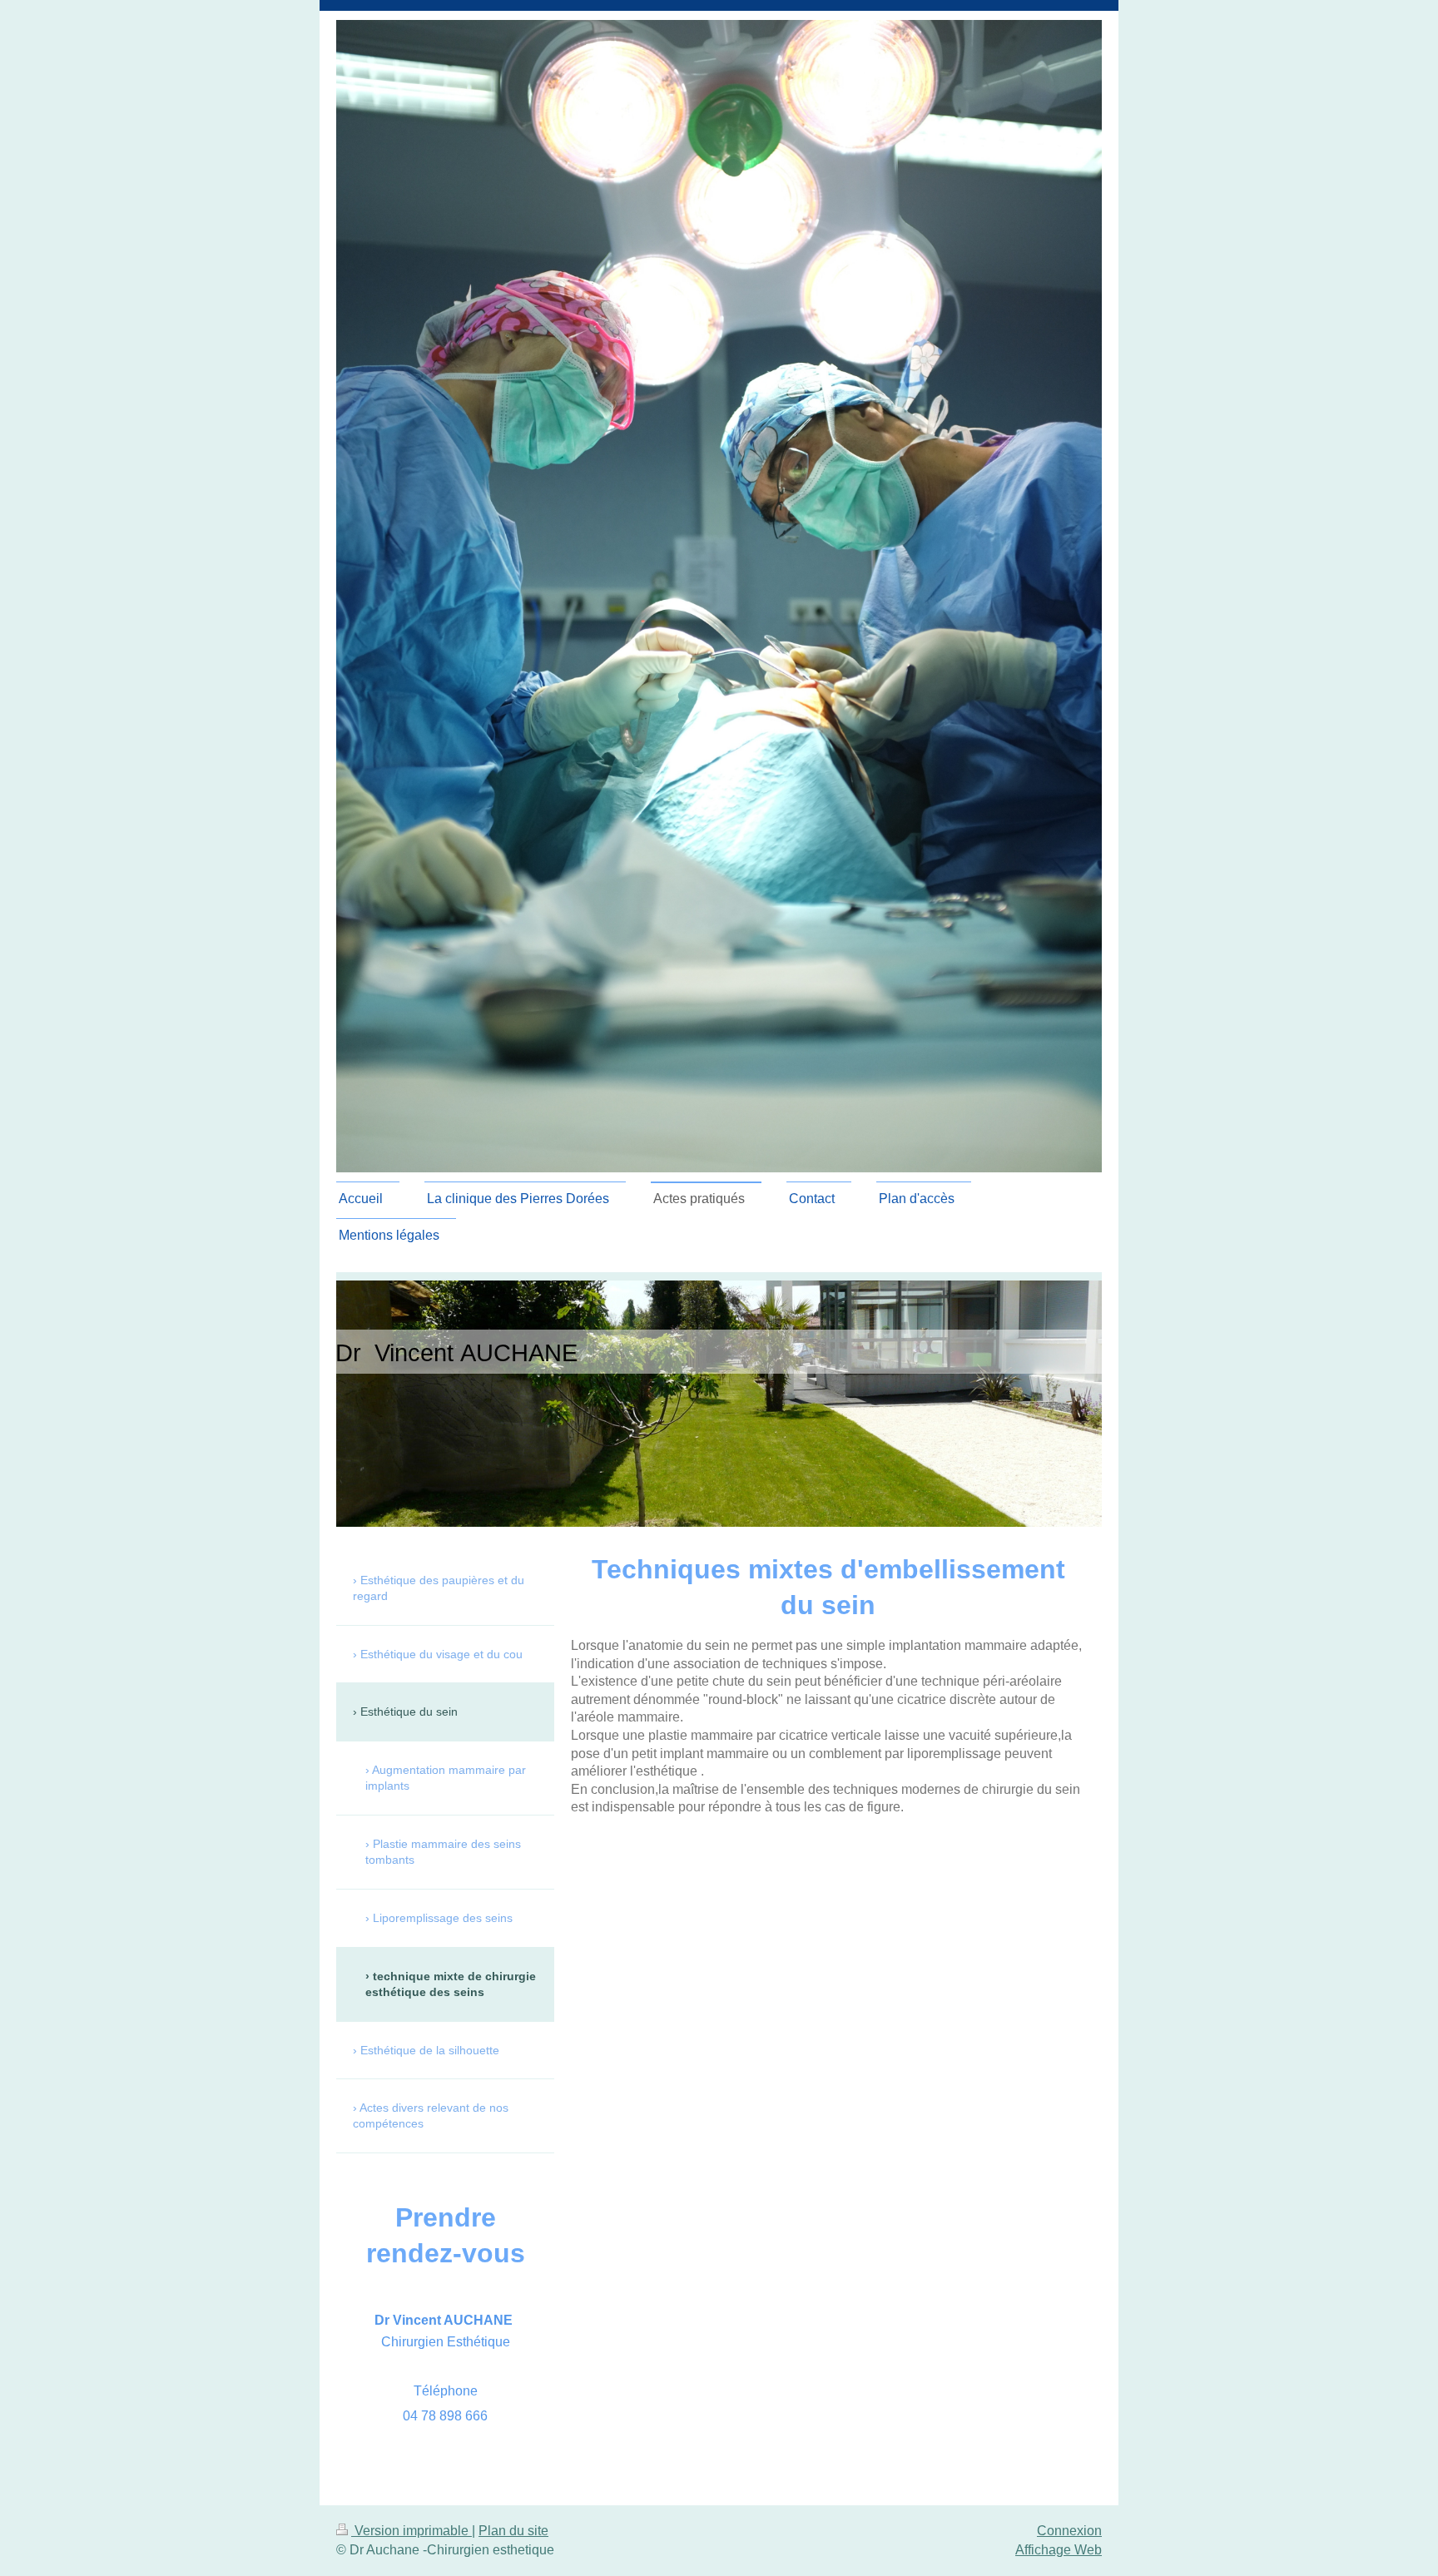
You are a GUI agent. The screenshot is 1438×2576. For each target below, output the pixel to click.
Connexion (1069, 2531)
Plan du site (513, 2531)
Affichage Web (1059, 2550)
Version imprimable (412, 2531)
